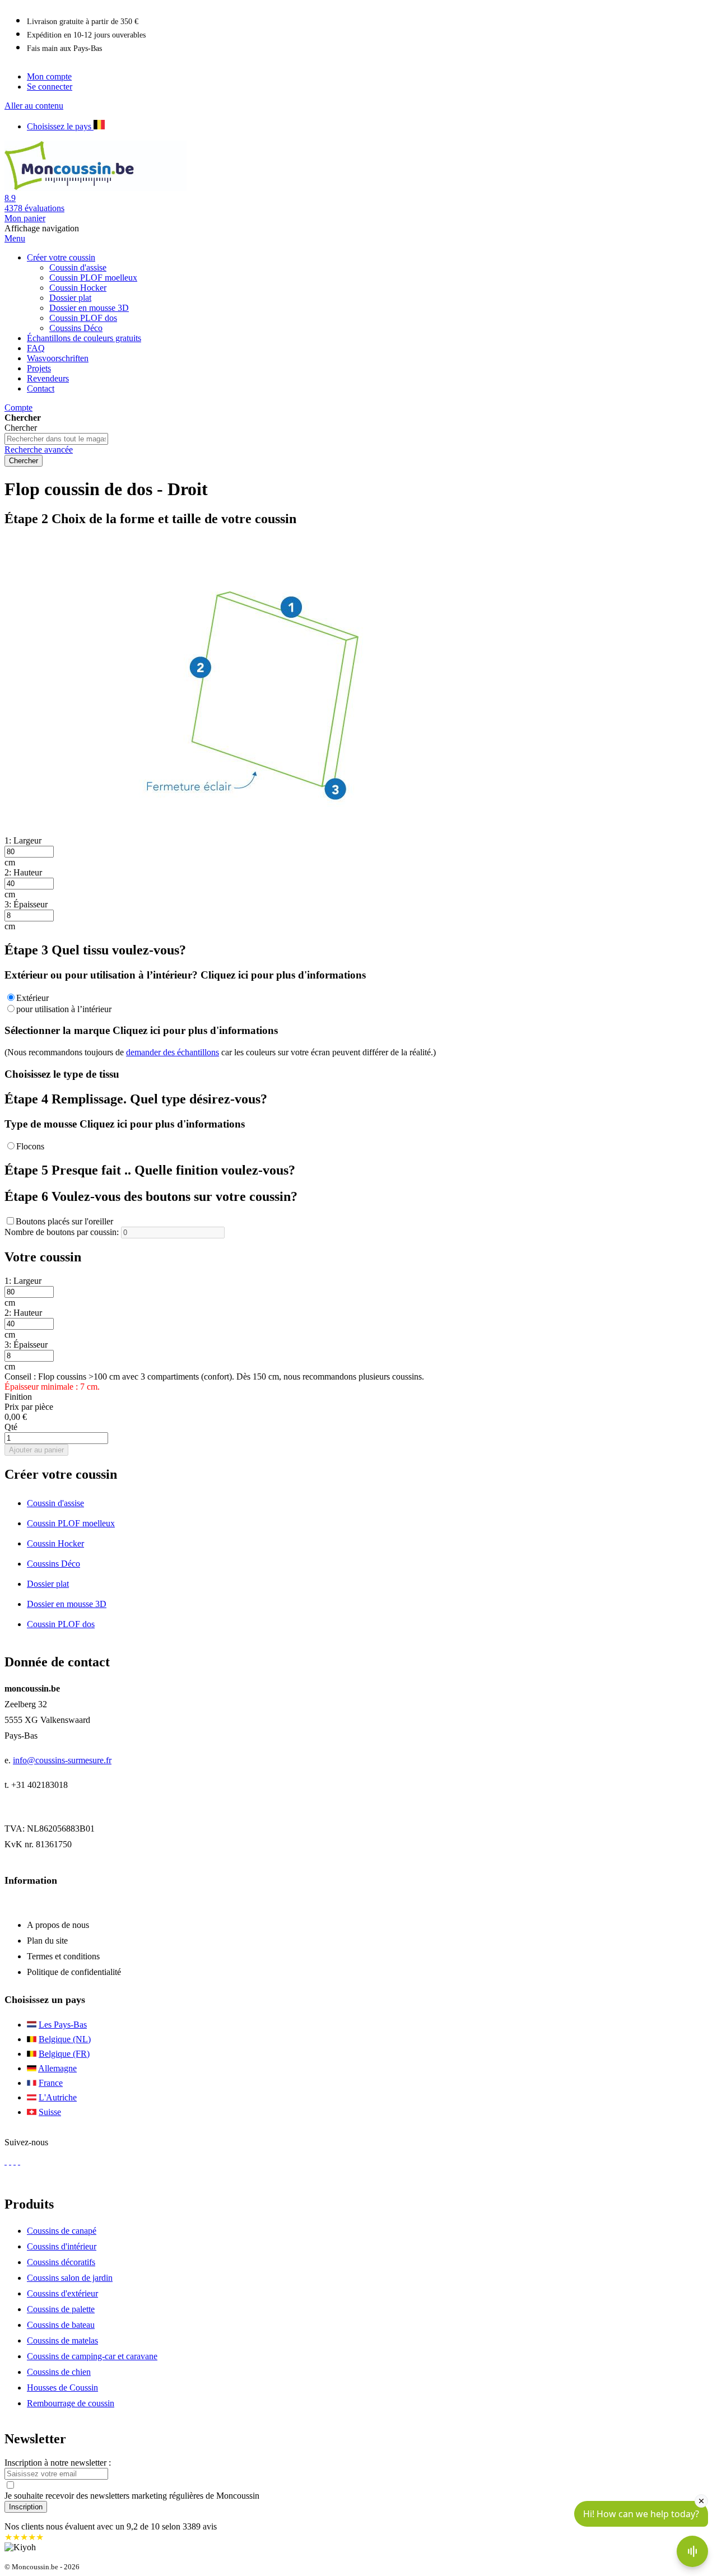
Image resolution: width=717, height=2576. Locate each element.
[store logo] (111, 188)
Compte (18, 407)
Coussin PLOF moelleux (71, 1523)
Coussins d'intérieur (62, 2246)
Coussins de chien (59, 2372)
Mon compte (49, 76)
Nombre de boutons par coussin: (62, 1232)
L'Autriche (58, 2097)
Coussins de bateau (61, 2325)
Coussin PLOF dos (61, 1624)
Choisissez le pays (60, 126)
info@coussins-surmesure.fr (62, 1760)
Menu (15, 238)
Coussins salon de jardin (70, 2278)
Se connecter (50, 87)
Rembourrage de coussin (71, 2403)
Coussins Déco (53, 1564)
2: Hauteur (23, 872)
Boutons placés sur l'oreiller (64, 1221)
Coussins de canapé (62, 2231)
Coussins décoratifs (61, 2262)
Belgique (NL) (65, 2039)
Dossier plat (48, 1584)
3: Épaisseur (26, 904)
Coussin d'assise (55, 1503)
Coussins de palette (61, 2309)
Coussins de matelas (62, 2340)
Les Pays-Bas (63, 2025)
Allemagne (57, 2068)
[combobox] (56, 439)
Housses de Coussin (62, 2388)
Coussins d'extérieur (62, 2293)
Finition (18, 1397)
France (51, 2083)
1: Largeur (23, 840)
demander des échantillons (173, 1052)
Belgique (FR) (64, 2054)
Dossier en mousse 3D (67, 1604)
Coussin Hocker (55, 1543)
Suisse (50, 2112)
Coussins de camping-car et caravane (92, 2356)
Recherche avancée (39, 449)
